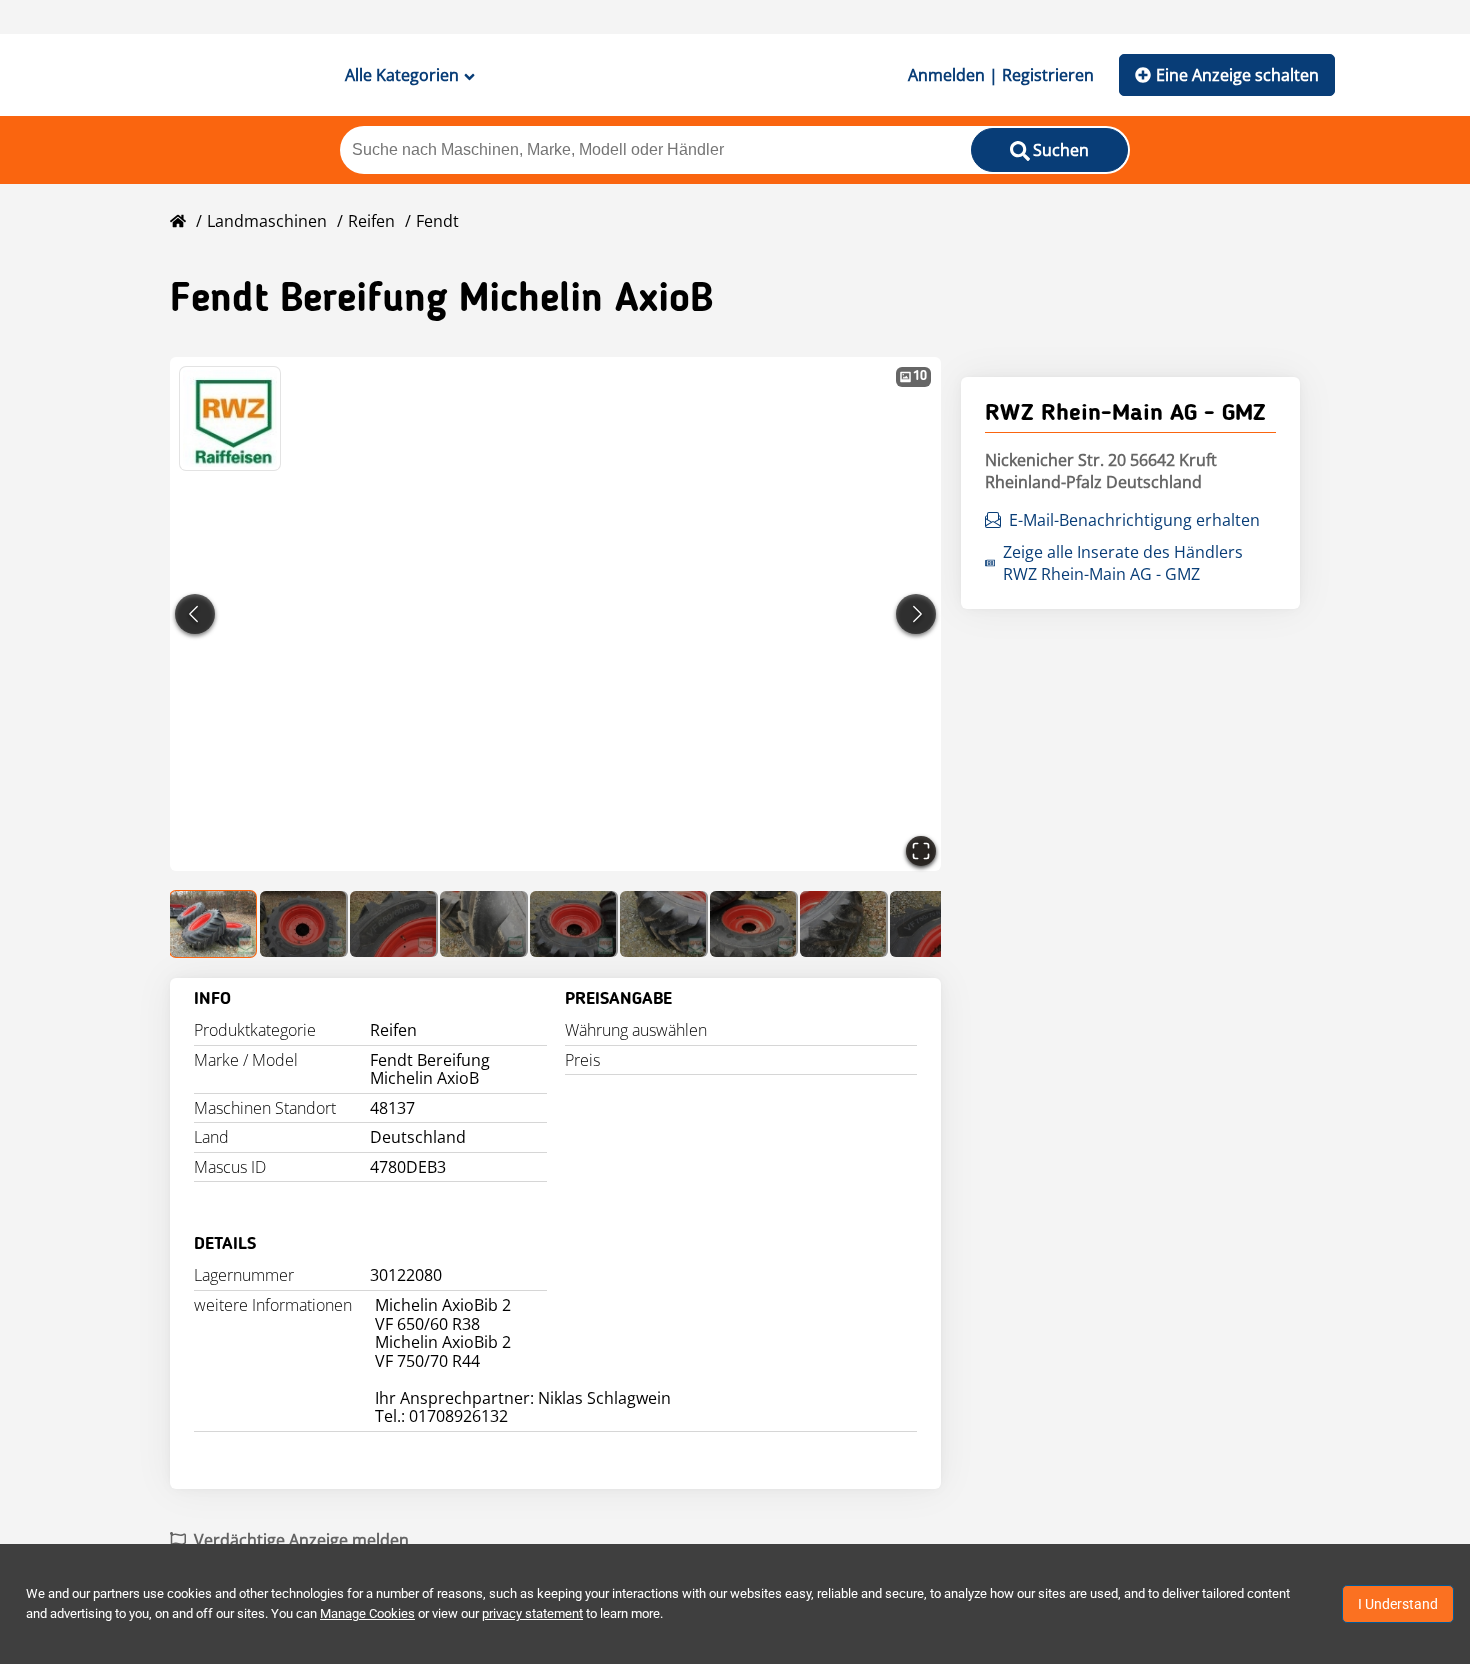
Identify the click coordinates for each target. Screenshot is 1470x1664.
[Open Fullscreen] (921, 851)
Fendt (437, 221)
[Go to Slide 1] (214, 924)
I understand (1398, 1604)
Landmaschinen (267, 221)
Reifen (371, 221)
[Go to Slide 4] (484, 924)
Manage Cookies (367, 1613)
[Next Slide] (916, 614)
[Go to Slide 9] (934, 924)
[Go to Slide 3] (394, 924)
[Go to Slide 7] (754, 924)
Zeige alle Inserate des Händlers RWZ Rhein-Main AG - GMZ (1123, 563)
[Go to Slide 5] (574, 924)
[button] (555, 614)
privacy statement (532, 1613)
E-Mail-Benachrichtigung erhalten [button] (1134, 520)
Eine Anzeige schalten (1237, 75)
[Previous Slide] (195, 614)
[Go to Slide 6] (664, 924)
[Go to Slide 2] (304, 924)
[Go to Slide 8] (844, 924)
